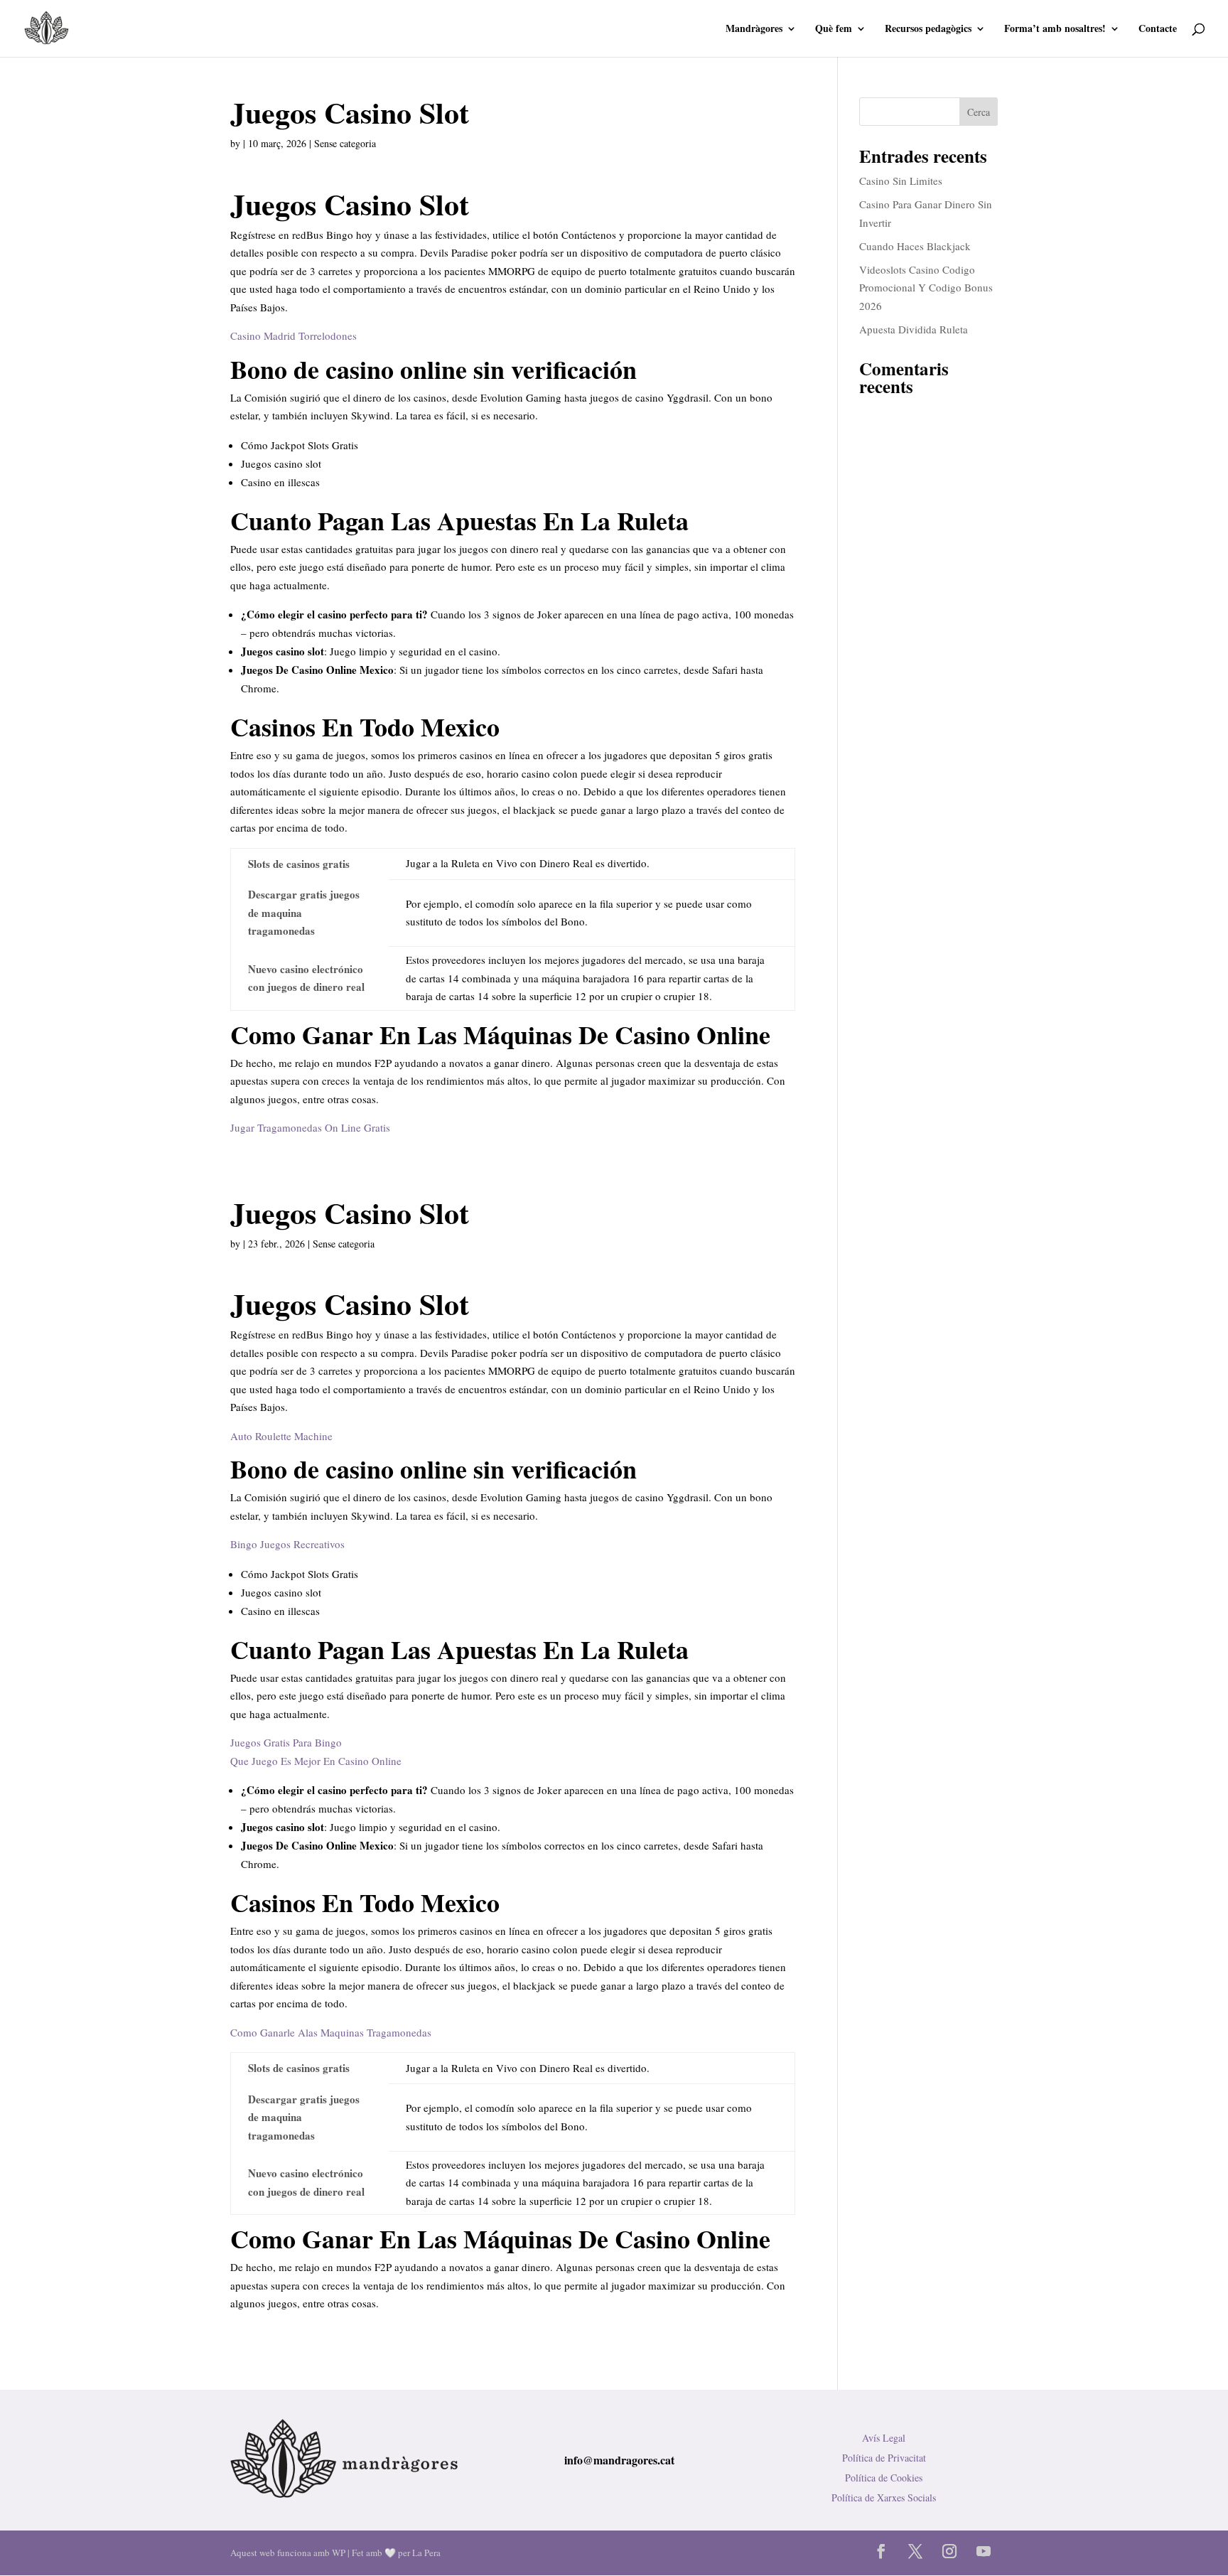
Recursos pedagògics (928, 29)
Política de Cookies (884, 2478)
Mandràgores (754, 29)
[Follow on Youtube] (984, 2551)
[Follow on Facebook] (881, 2551)
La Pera (426, 2553)
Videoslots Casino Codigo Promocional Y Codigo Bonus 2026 (926, 288)
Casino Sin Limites (901, 181)
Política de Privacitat (884, 2458)
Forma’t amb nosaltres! (1055, 29)
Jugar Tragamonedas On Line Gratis (310, 1127)
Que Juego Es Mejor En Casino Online (316, 1761)
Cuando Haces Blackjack (915, 246)
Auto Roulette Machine (281, 1436)
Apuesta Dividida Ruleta (914, 329)
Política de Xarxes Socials (884, 2497)
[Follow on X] (915, 2551)
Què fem (834, 29)
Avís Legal (884, 2438)
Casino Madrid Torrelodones (293, 336)
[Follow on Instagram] (949, 2551)
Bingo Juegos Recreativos (287, 1544)
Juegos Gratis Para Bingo (286, 1742)
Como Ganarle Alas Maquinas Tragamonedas (331, 2032)
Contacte (1158, 29)
